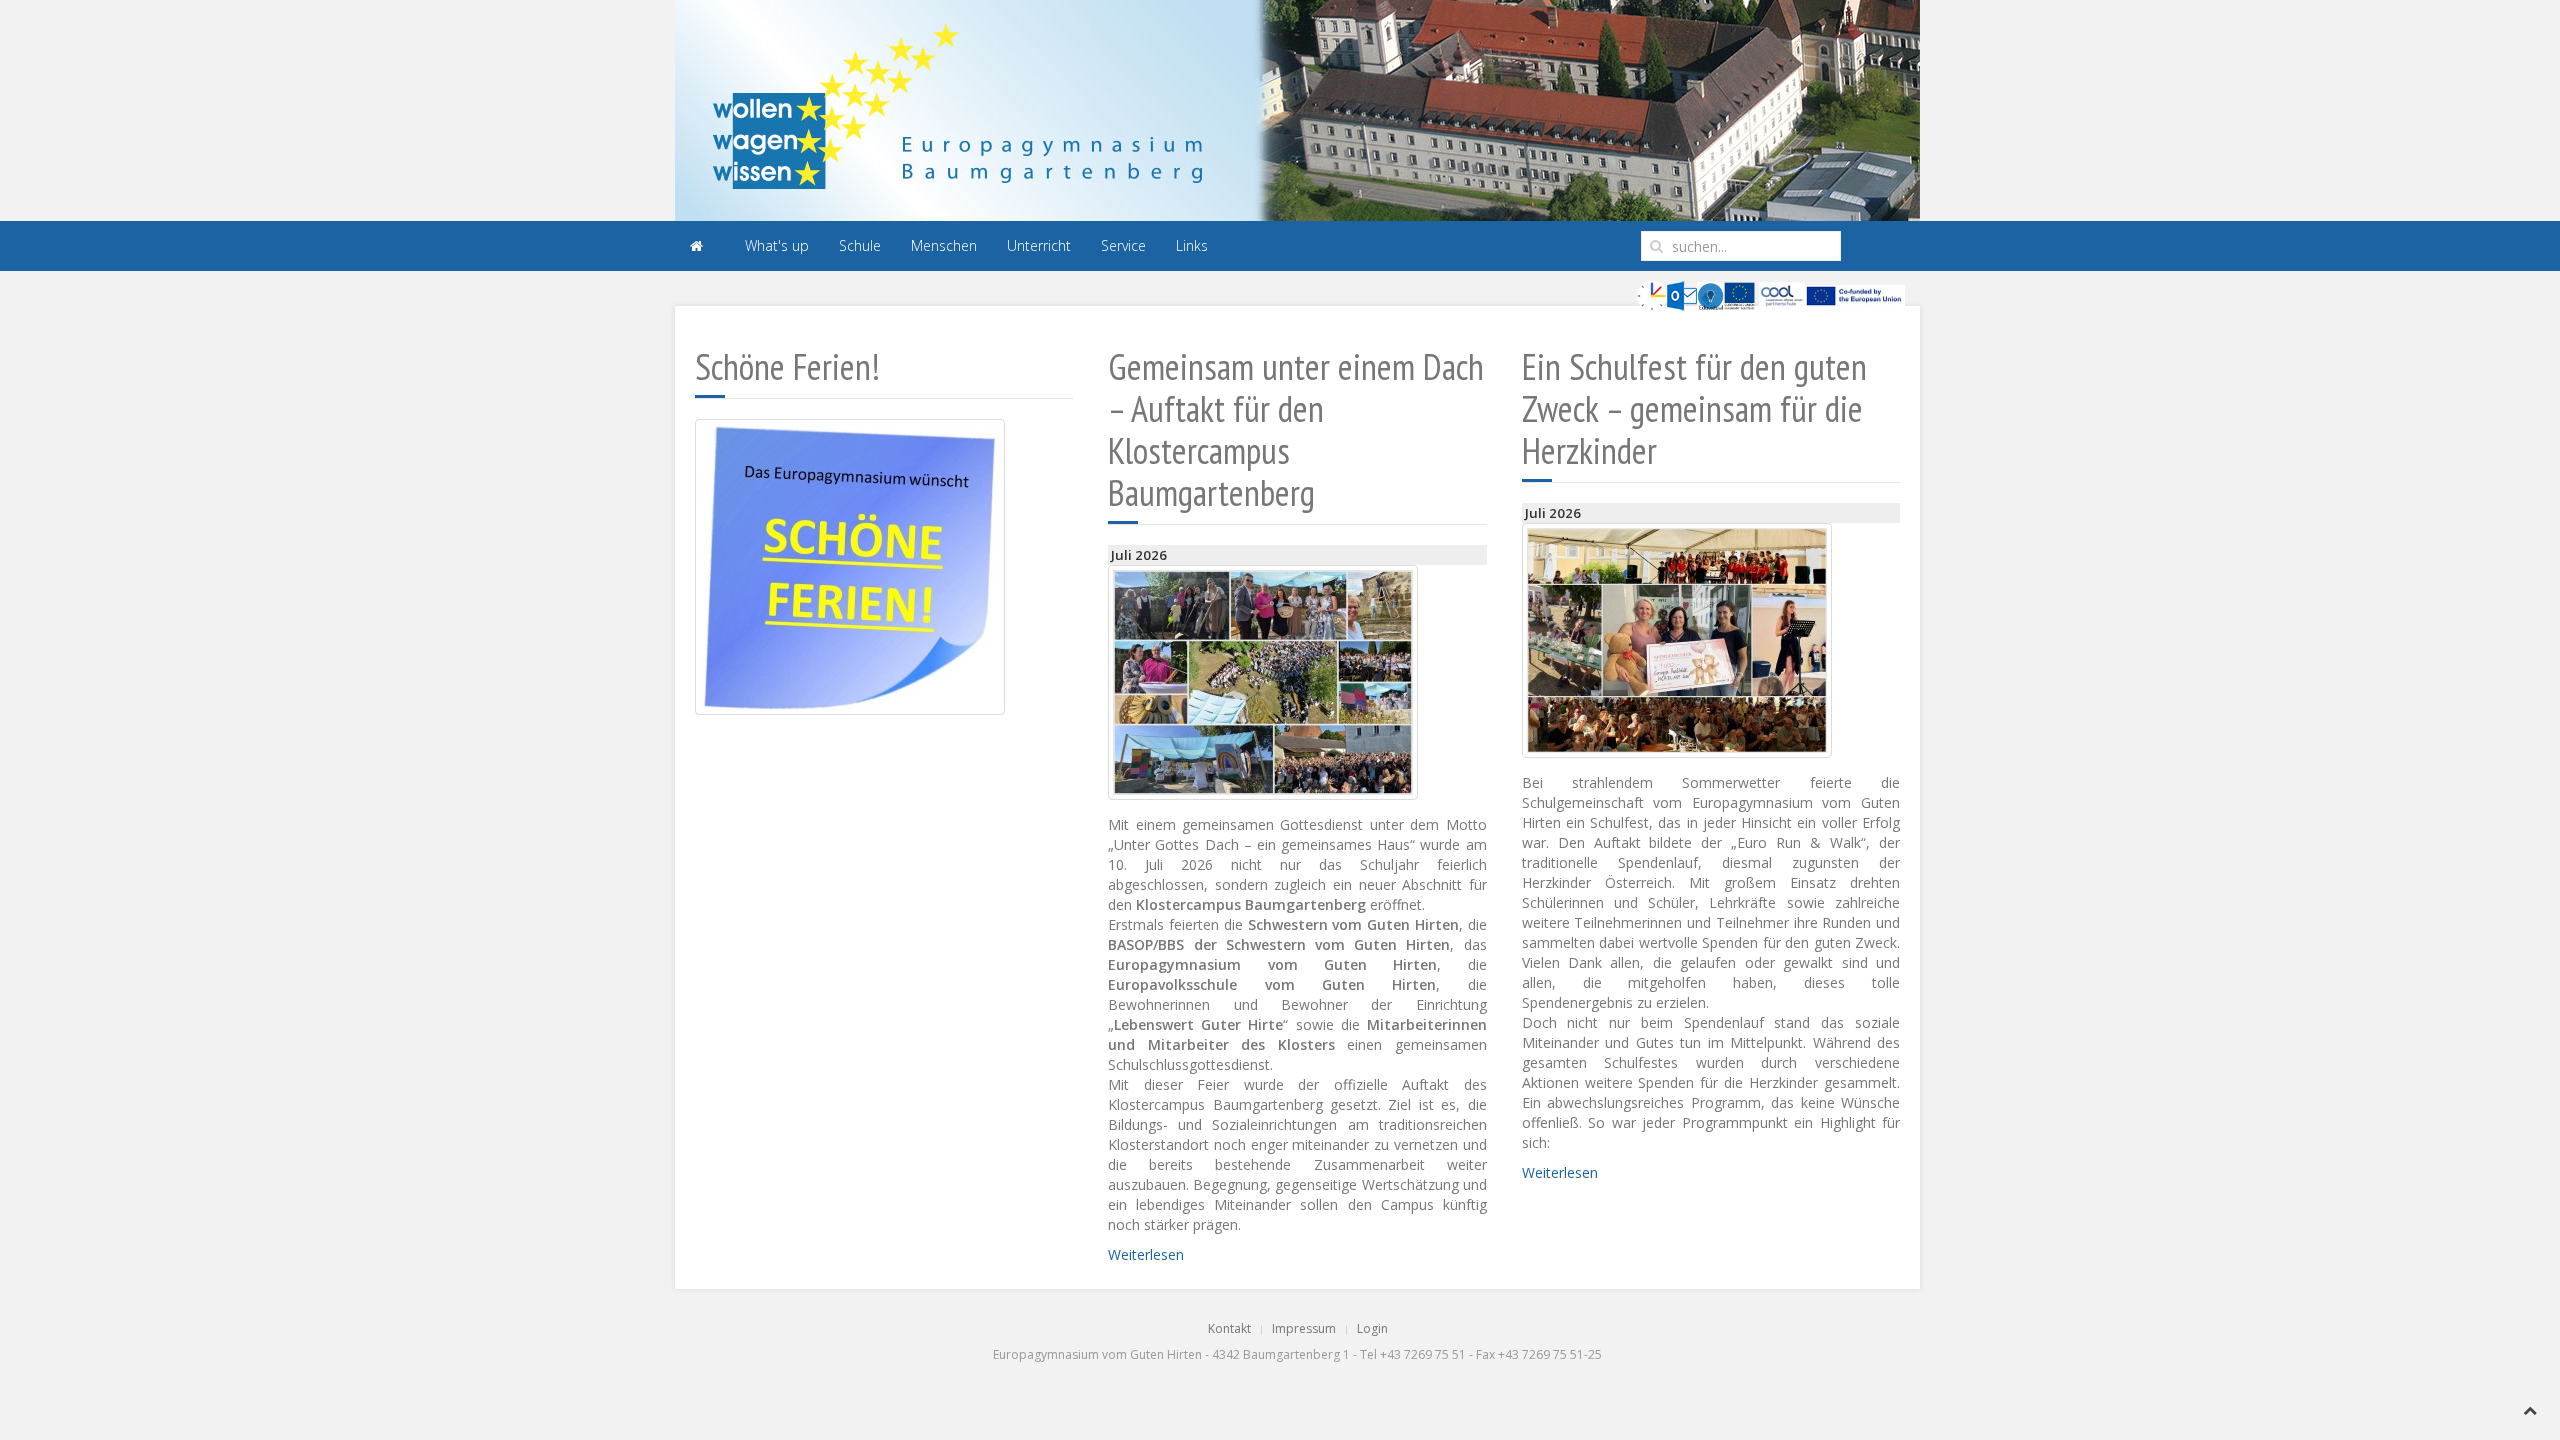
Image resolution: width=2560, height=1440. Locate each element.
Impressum (1304, 1328)
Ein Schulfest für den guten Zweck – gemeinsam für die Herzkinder (1694, 408)
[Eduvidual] (1710, 294)
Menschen (944, 245)
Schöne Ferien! (787, 366)
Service (1123, 245)
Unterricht (1039, 245)
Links (1192, 245)
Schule (860, 245)
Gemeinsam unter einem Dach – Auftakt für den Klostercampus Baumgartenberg (1296, 429)
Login (1372, 1328)
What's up (777, 245)
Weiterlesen (1146, 1254)
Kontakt (1229, 1328)
